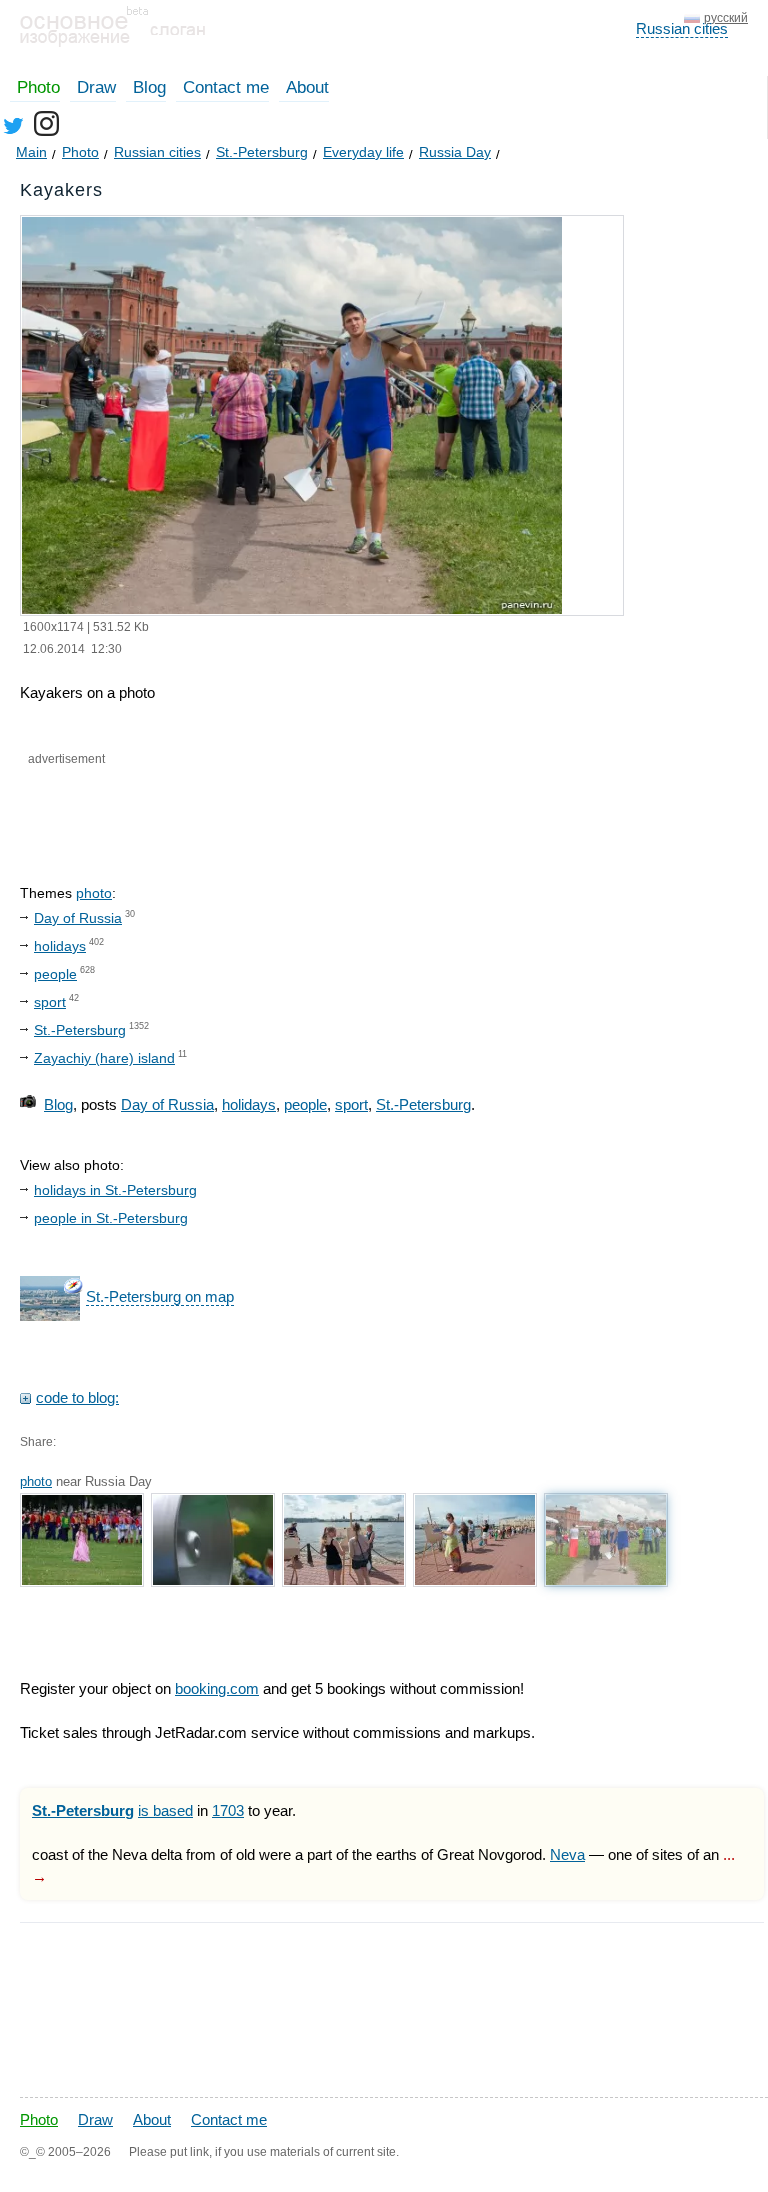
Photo (38, 87)
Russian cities (682, 28)
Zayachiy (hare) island (104, 1058)
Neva (567, 1854)
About (307, 87)
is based (165, 1810)
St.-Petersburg (80, 1030)
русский (726, 18)
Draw (96, 87)
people (55, 974)
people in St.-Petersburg (111, 1218)
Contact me (226, 87)
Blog (149, 87)
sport (50, 1002)
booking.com (217, 1688)
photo (94, 893)
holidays (60, 946)
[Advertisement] (258, 808)
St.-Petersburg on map (160, 1296)
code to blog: (77, 1397)
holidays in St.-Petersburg (115, 1190)
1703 (228, 1810)
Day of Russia (78, 918)
